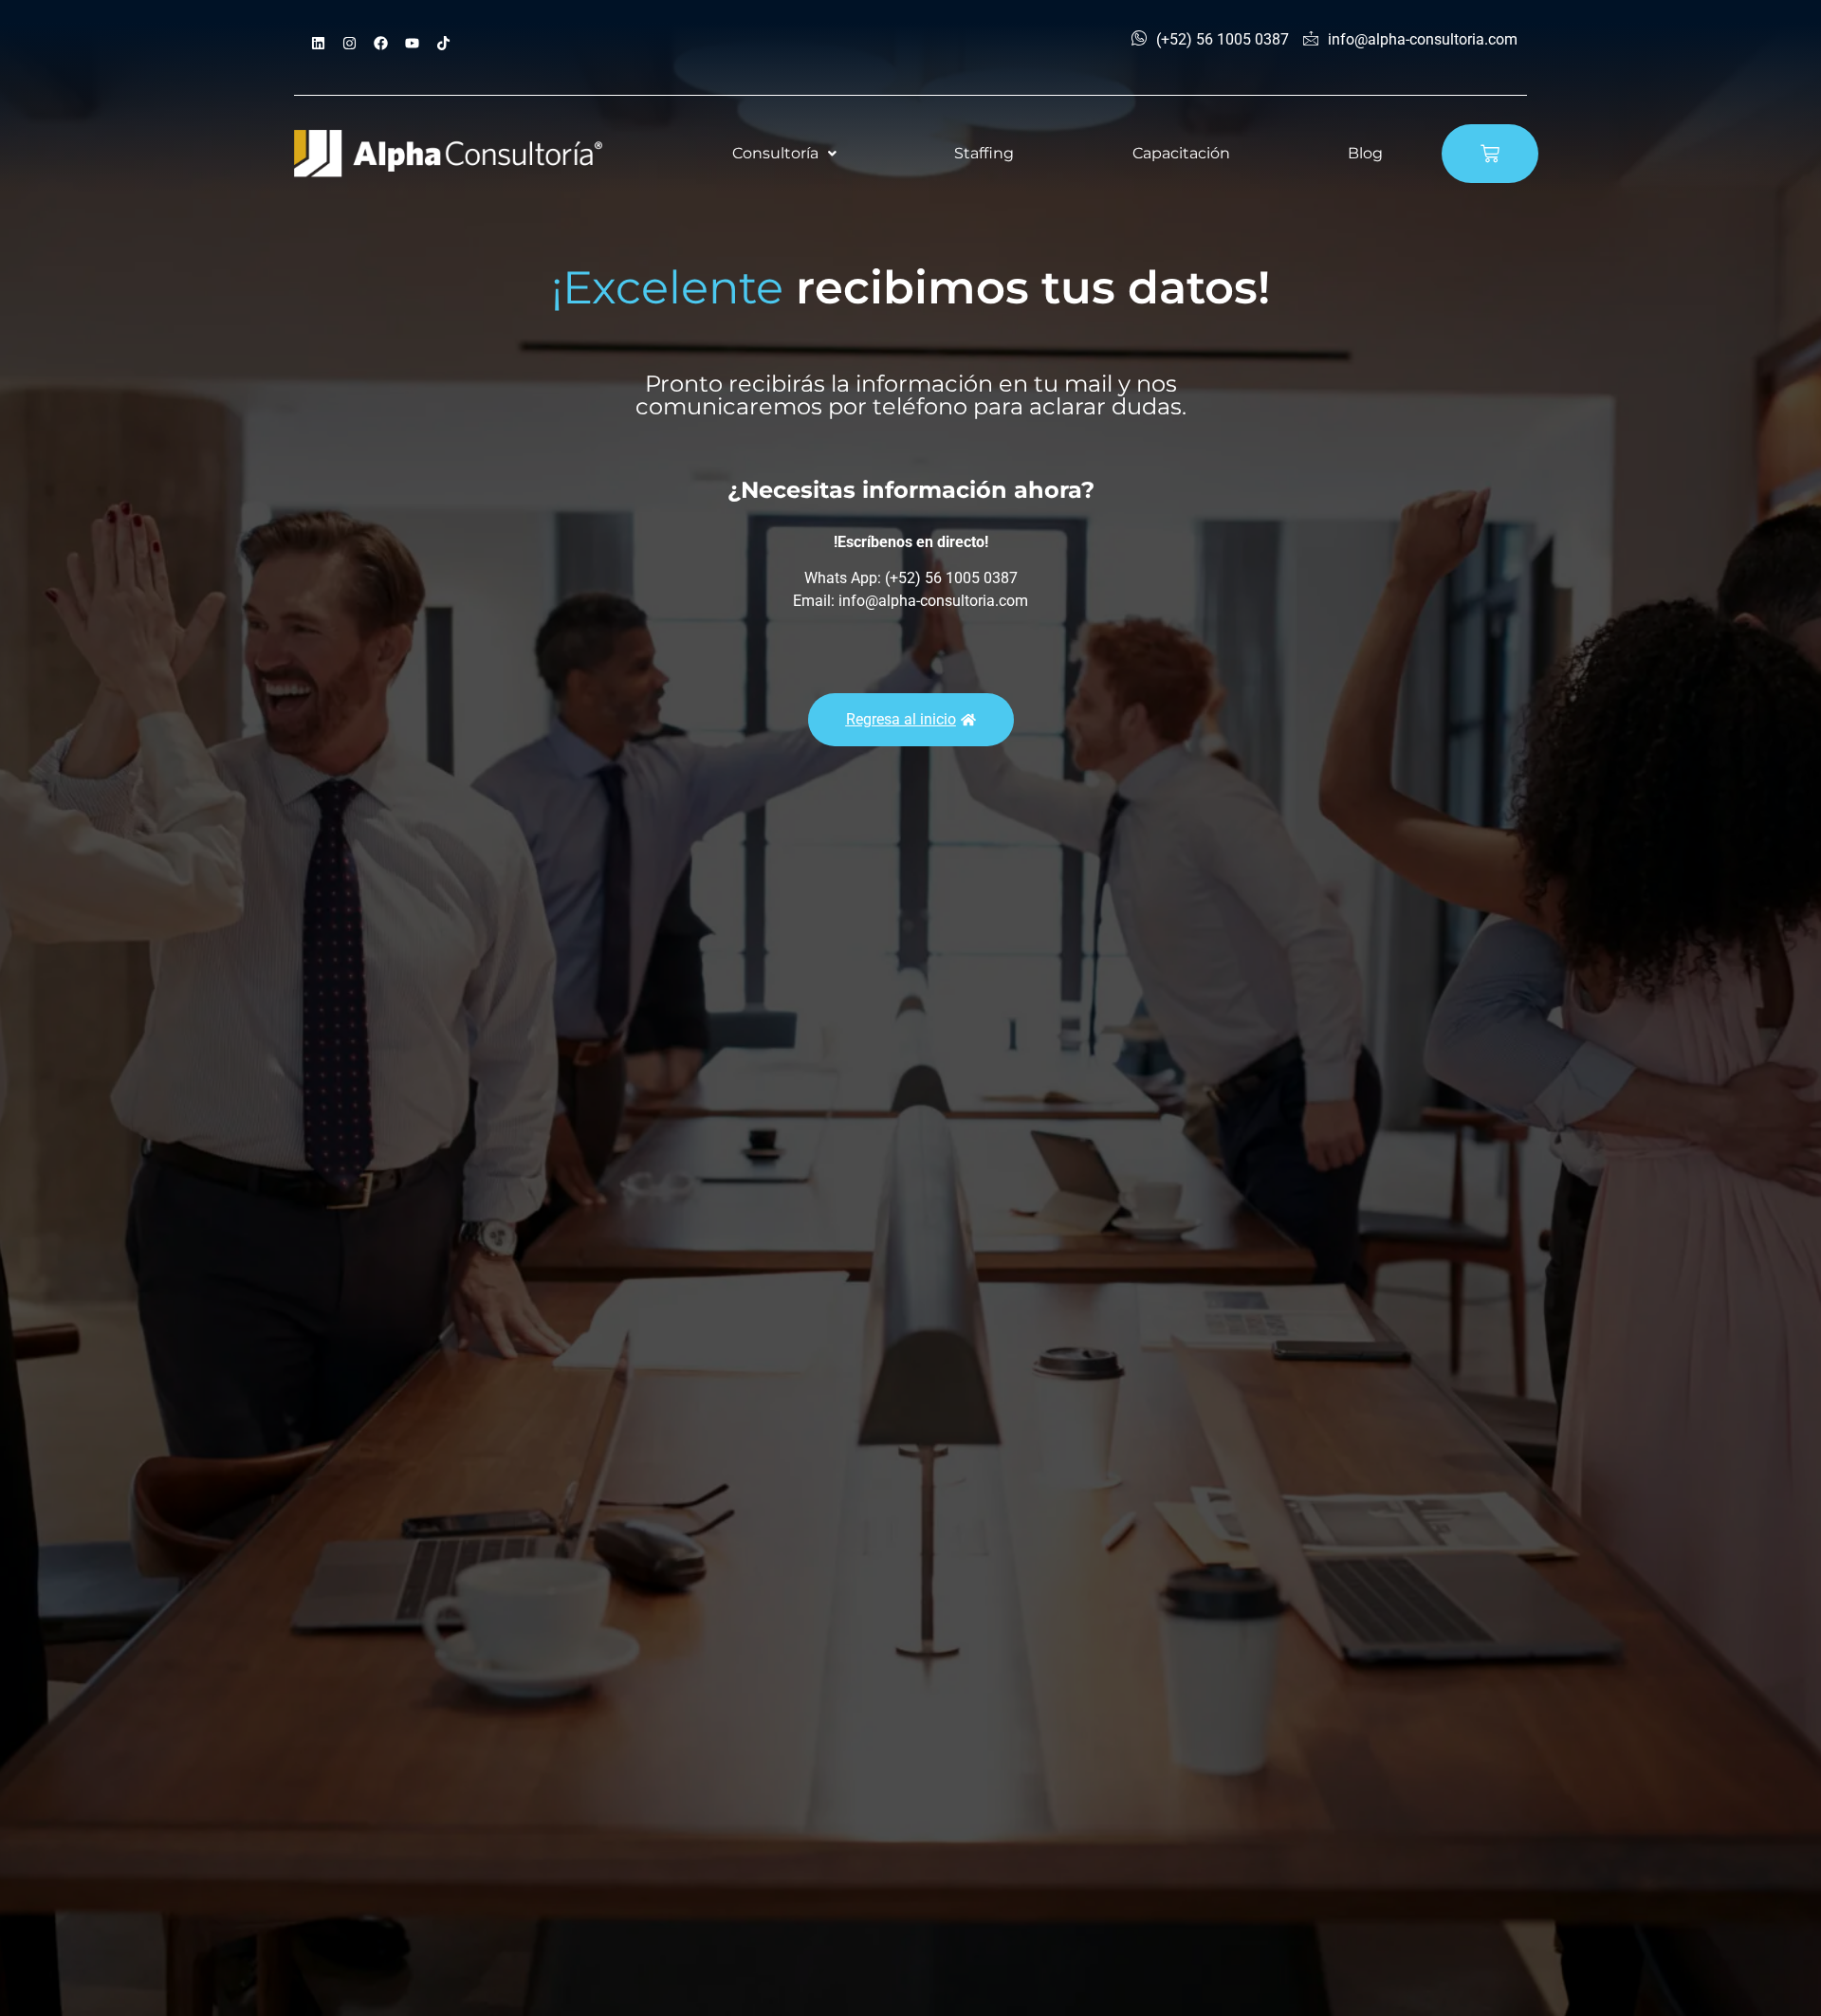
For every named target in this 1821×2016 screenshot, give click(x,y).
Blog (1365, 153)
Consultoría (775, 153)
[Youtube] (412, 43)
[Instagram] (349, 43)
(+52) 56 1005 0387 (1223, 39)
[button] (784, 154)
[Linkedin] (318, 43)
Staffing (984, 153)
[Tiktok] (443, 43)
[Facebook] (380, 43)
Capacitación (1181, 153)
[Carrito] (1490, 154)
